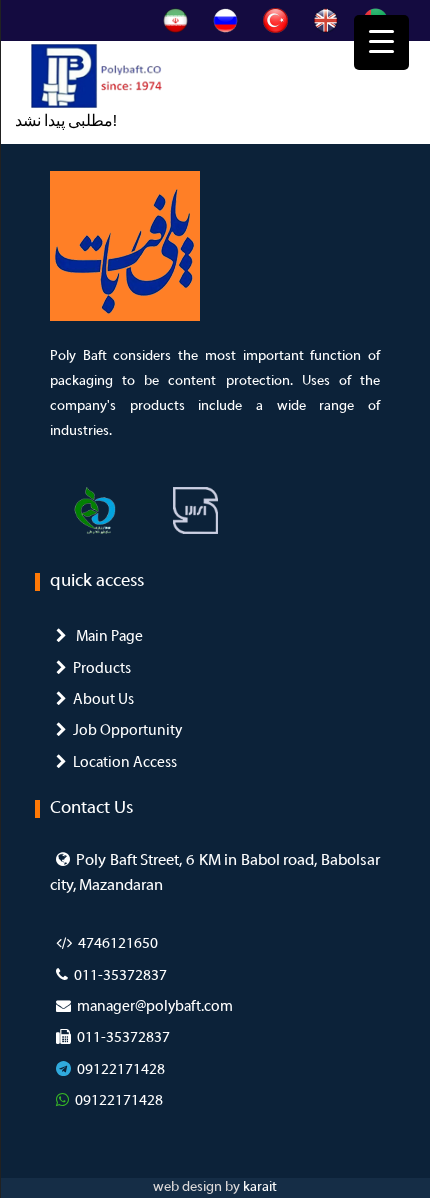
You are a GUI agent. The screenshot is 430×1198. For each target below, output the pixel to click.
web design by (198, 1187)
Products (102, 669)
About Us (103, 700)
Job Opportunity (127, 731)
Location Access (125, 763)
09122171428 (121, 1070)
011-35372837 (120, 976)
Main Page (108, 637)
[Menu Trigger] (381, 42)
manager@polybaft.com (155, 1007)
